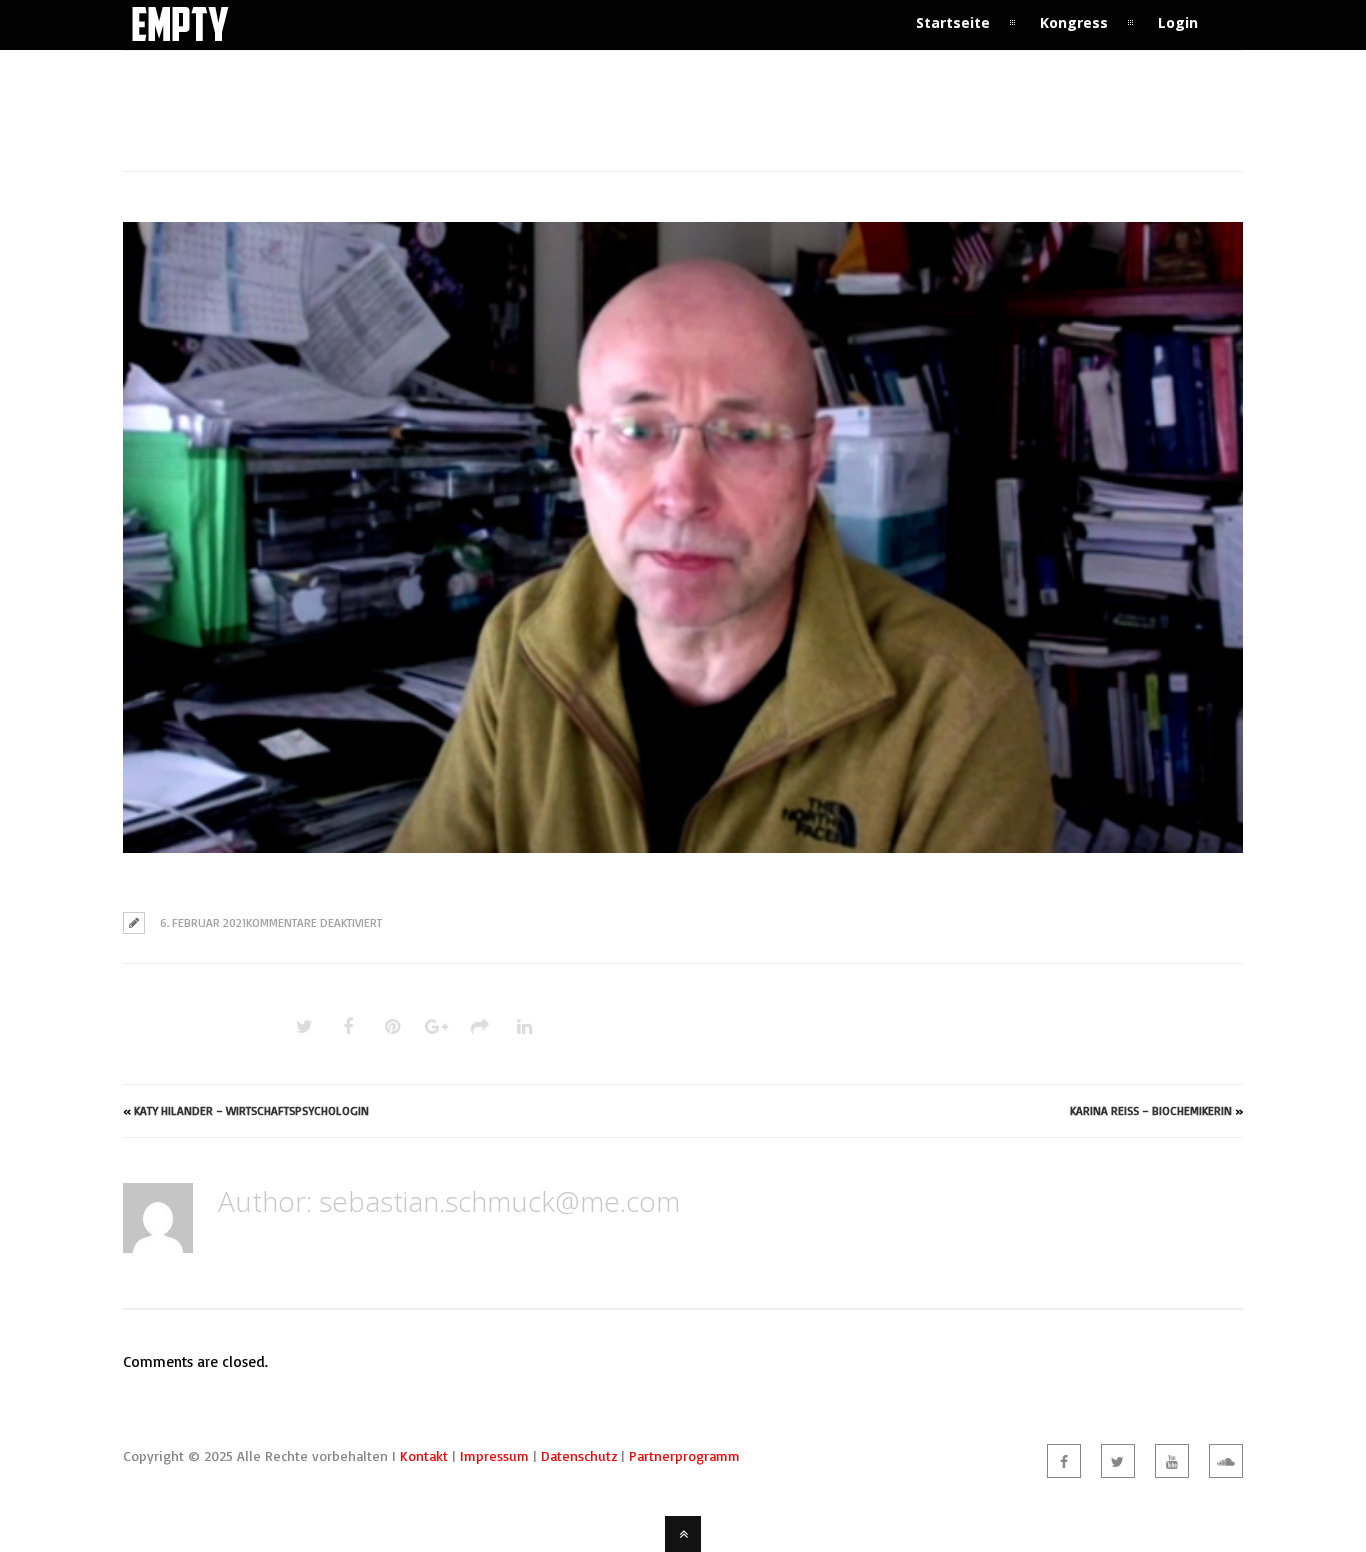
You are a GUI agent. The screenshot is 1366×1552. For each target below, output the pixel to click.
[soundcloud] (1226, 1461)
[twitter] (1118, 1461)
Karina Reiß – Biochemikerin (1151, 1110)
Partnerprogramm (684, 1455)
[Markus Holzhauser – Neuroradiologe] (683, 537)
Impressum (494, 1455)
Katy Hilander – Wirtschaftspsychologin (251, 1110)
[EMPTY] (180, 37)
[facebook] (1064, 1461)
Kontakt (424, 1455)
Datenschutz (579, 1455)
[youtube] (1172, 1461)
